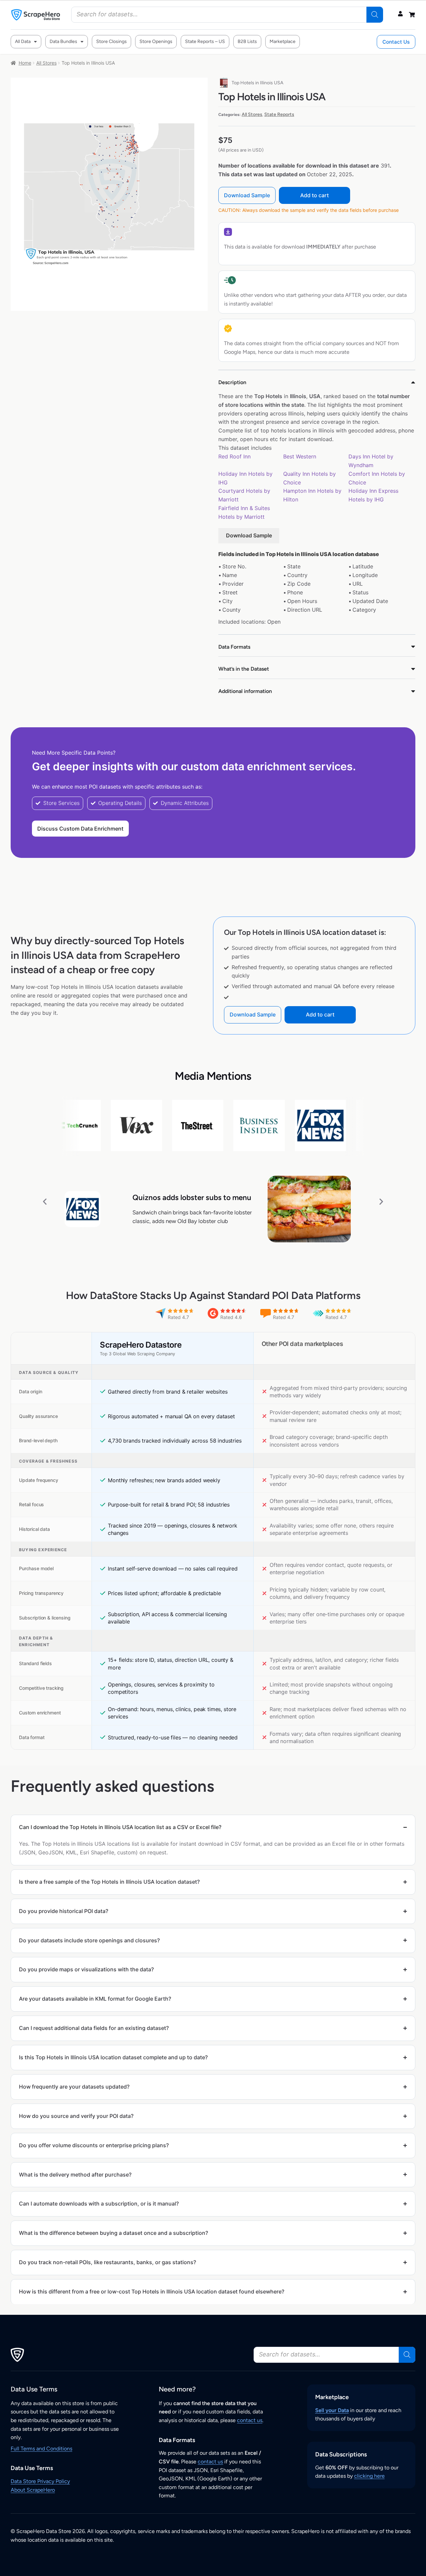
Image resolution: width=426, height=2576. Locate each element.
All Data (23, 41)
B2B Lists (247, 41)
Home (25, 63)
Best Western (300, 456)
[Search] (375, 15)
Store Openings (156, 41)
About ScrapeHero (33, 2490)
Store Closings (111, 41)
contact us (250, 2420)
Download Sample (247, 195)
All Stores (46, 63)
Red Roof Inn (234, 456)
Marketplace (283, 41)
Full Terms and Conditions (41, 2449)
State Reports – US (205, 41)
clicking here (369, 2476)
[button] (45, 1201)
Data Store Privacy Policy (40, 2481)
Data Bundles (63, 41)
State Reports (279, 114)
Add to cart (315, 195)
